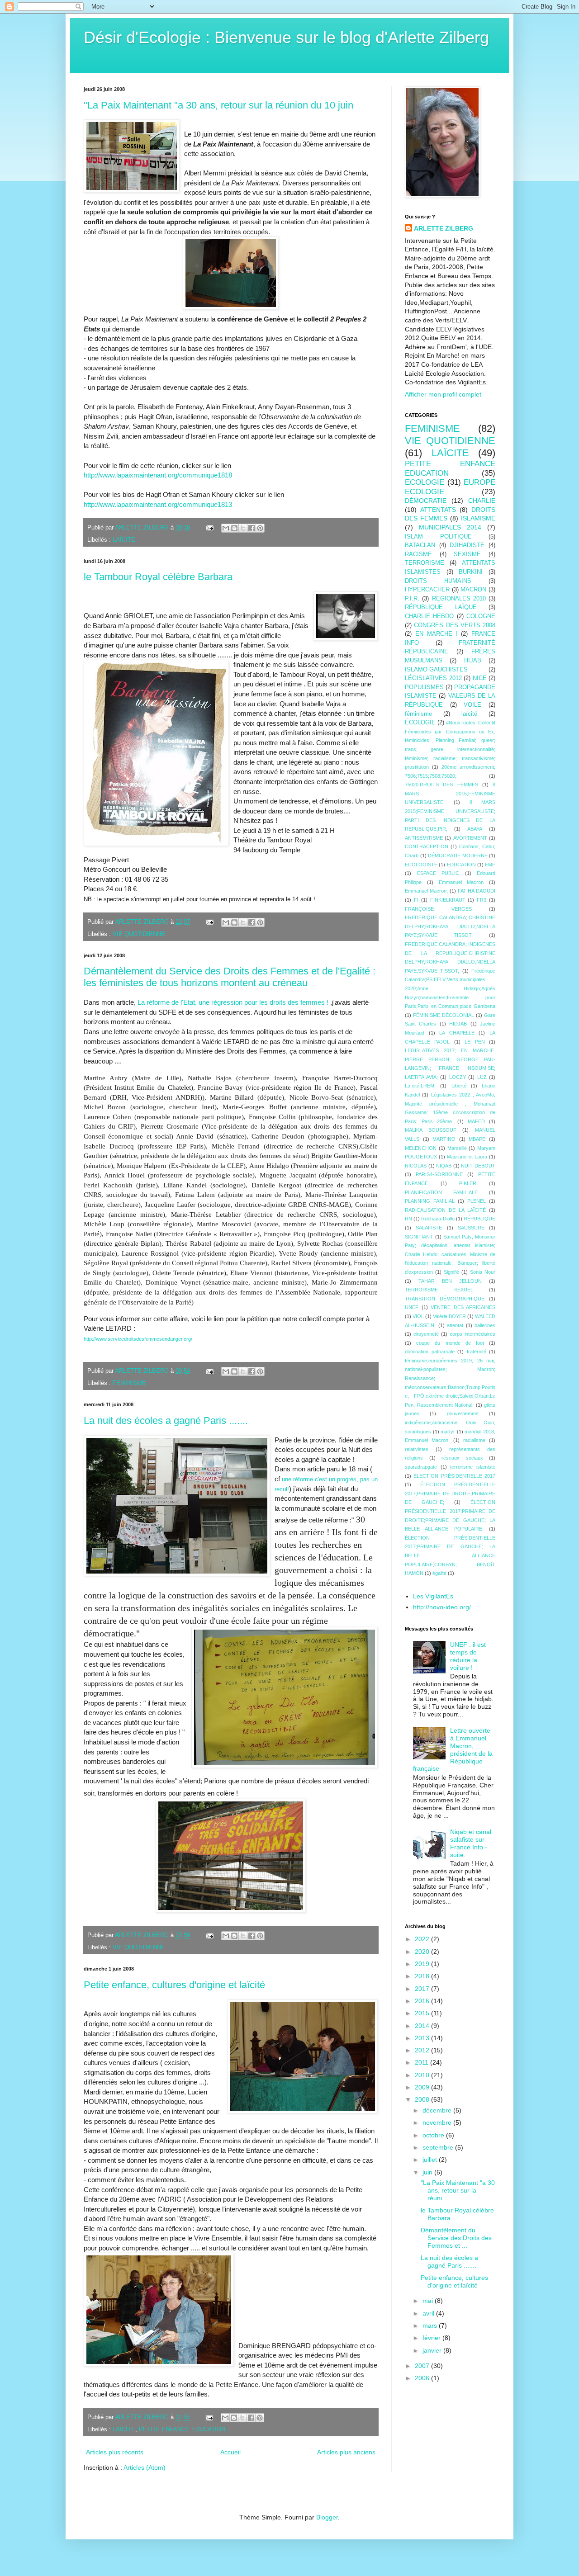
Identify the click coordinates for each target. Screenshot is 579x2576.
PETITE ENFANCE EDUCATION (182, 2429)
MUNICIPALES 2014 (450, 527)
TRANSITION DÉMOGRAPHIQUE (445, 1299)
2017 (423, 1989)
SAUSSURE (471, 1228)
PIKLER (468, 1183)
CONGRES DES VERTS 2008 (455, 625)
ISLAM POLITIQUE (438, 537)
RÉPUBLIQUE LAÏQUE (441, 607)
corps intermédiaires (472, 1334)
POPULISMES (424, 687)
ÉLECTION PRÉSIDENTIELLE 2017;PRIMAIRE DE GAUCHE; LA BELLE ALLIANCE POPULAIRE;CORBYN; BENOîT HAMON (450, 1555)
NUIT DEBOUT (478, 1166)
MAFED (476, 1121)
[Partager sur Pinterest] (260, 528)
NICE (480, 678)
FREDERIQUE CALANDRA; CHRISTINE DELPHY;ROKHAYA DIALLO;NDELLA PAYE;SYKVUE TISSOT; (450, 926)
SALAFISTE (429, 1228)
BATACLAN (420, 545)
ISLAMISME (478, 518)
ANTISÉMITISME (424, 838)
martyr (448, 1432)
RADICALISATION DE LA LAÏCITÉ (445, 1210)
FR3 (482, 900)
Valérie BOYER (449, 1316)
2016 (423, 2001)
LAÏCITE (124, 540)
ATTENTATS (438, 510)
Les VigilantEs (433, 1596)
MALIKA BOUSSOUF (431, 1130)
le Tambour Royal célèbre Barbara (158, 577)
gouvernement (463, 1413)
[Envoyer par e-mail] (226, 528)
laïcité (469, 714)
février (432, 2338)
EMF (490, 865)
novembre (438, 2122)
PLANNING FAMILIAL (430, 1201)
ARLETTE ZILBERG (444, 228)
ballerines (485, 1325)
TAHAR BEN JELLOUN (450, 1281)
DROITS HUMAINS (438, 581)
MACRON (473, 590)
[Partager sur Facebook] (252, 528)
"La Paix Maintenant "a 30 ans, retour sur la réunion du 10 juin (218, 105)
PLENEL (477, 1201)
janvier (433, 2350)
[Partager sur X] (243, 528)
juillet (431, 2160)
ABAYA (475, 829)
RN (408, 1219)
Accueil (230, 2452)
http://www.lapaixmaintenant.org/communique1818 (158, 475)
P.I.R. (412, 599)
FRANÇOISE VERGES (438, 909)
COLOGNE (481, 616)
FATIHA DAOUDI (477, 891)
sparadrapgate (421, 1467)
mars (431, 2325)
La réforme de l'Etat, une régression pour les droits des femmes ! (233, 1002)
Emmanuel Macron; (426, 891)
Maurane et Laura (467, 1157)
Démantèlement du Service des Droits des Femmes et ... (456, 2238)
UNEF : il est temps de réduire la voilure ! (468, 1656)
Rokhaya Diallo (438, 1219)
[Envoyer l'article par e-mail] (209, 528)
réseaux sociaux (462, 1458)
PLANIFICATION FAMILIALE (441, 1192)
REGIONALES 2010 (459, 599)
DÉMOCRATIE (426, 501)
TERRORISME (425, 563)
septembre (439, 2147)
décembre (438, 2110)
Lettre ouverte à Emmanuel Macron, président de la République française (453, 1749)
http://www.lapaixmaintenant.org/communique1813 (158, 504)
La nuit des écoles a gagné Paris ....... (166, 1420)
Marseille (457, 1148)
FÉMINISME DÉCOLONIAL (444, 1015)
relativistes (417, 1449)
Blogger (327, 2517)
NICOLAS (416, 1166)
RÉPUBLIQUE (479, 1219)
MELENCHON (421, 1148)
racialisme (474, 1440)
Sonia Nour (483, 1272)
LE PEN (475, 1042)
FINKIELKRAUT (448, 900)
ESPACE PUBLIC (438, 873)
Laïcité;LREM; (420, 1086)
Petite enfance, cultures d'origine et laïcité (174, 1985)
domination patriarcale (430, 1352)
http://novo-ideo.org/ (442, 1607)
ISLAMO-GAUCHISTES (436, 670)
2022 (423, 1939)
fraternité (477, 1352)
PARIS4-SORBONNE (439, 1174)
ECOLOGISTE (421, 865)
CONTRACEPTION (427, 846)
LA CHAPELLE (457, 1033)
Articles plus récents (115, 2452)
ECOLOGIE (425, 482)
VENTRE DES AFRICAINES (463, 1307)
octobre (434, 2135)
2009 (423, 2087)
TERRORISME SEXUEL (439, 1290)
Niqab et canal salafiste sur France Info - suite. (471, 1843)
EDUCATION (461, 865)
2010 (423, 2075)
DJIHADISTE (467, 545)
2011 (422, 2062)
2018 (423, 1976)
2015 (423, 2013)
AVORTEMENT (470, 838)
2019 (423, 1964)
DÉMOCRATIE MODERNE (458, 856)
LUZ (482, 1077)
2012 (423, 2050)
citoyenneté (426, 1334)
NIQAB (444, 1166)
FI (416, 900)
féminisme (418, 714)
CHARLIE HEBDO (429, 616)
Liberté (459, 1086)
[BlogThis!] (234, 528)
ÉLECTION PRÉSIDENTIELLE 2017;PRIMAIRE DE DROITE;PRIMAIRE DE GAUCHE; (450, 1493)
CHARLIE (482, 501)
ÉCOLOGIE (420, 723)
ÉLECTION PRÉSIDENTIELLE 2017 (454, 1476)
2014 (423, 2026)
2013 (423, 2038)
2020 (423, 1952)
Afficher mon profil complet (443, 394)
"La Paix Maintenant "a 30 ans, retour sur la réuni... (458, 2190)
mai (429, 2301)
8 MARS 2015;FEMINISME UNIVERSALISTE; (450, 793)
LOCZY (458, 1077)
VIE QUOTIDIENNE (139, 934)
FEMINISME (129, 1383)
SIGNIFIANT (419, 1237)
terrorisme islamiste (473, 1467)
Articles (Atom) (145, 2467)
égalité (439, 1573)
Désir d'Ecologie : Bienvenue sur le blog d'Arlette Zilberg (286, 37)
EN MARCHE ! (437, 634)
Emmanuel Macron (461, 882)
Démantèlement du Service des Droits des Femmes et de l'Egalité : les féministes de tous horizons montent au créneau (230, 977)
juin (428, 2172)
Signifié (451, 1272)
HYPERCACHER (427, 590)
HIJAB (473, 661)
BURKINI (471, 572)
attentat (455, 1325)
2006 (423, 2378)
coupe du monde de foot (450, 1343)
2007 (423, 2366)
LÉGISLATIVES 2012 (433, 678)
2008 (423, 2099)
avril (429, 2313)
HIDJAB (458, 1024)
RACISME (418, 554)
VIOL (418, 1316)
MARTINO (444, 1139)
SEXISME (467, 554)
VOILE (472, 705)
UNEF (412, 1307)
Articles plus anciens (346, 2452)
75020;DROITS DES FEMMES (441, 785)
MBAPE (477, 1139)
